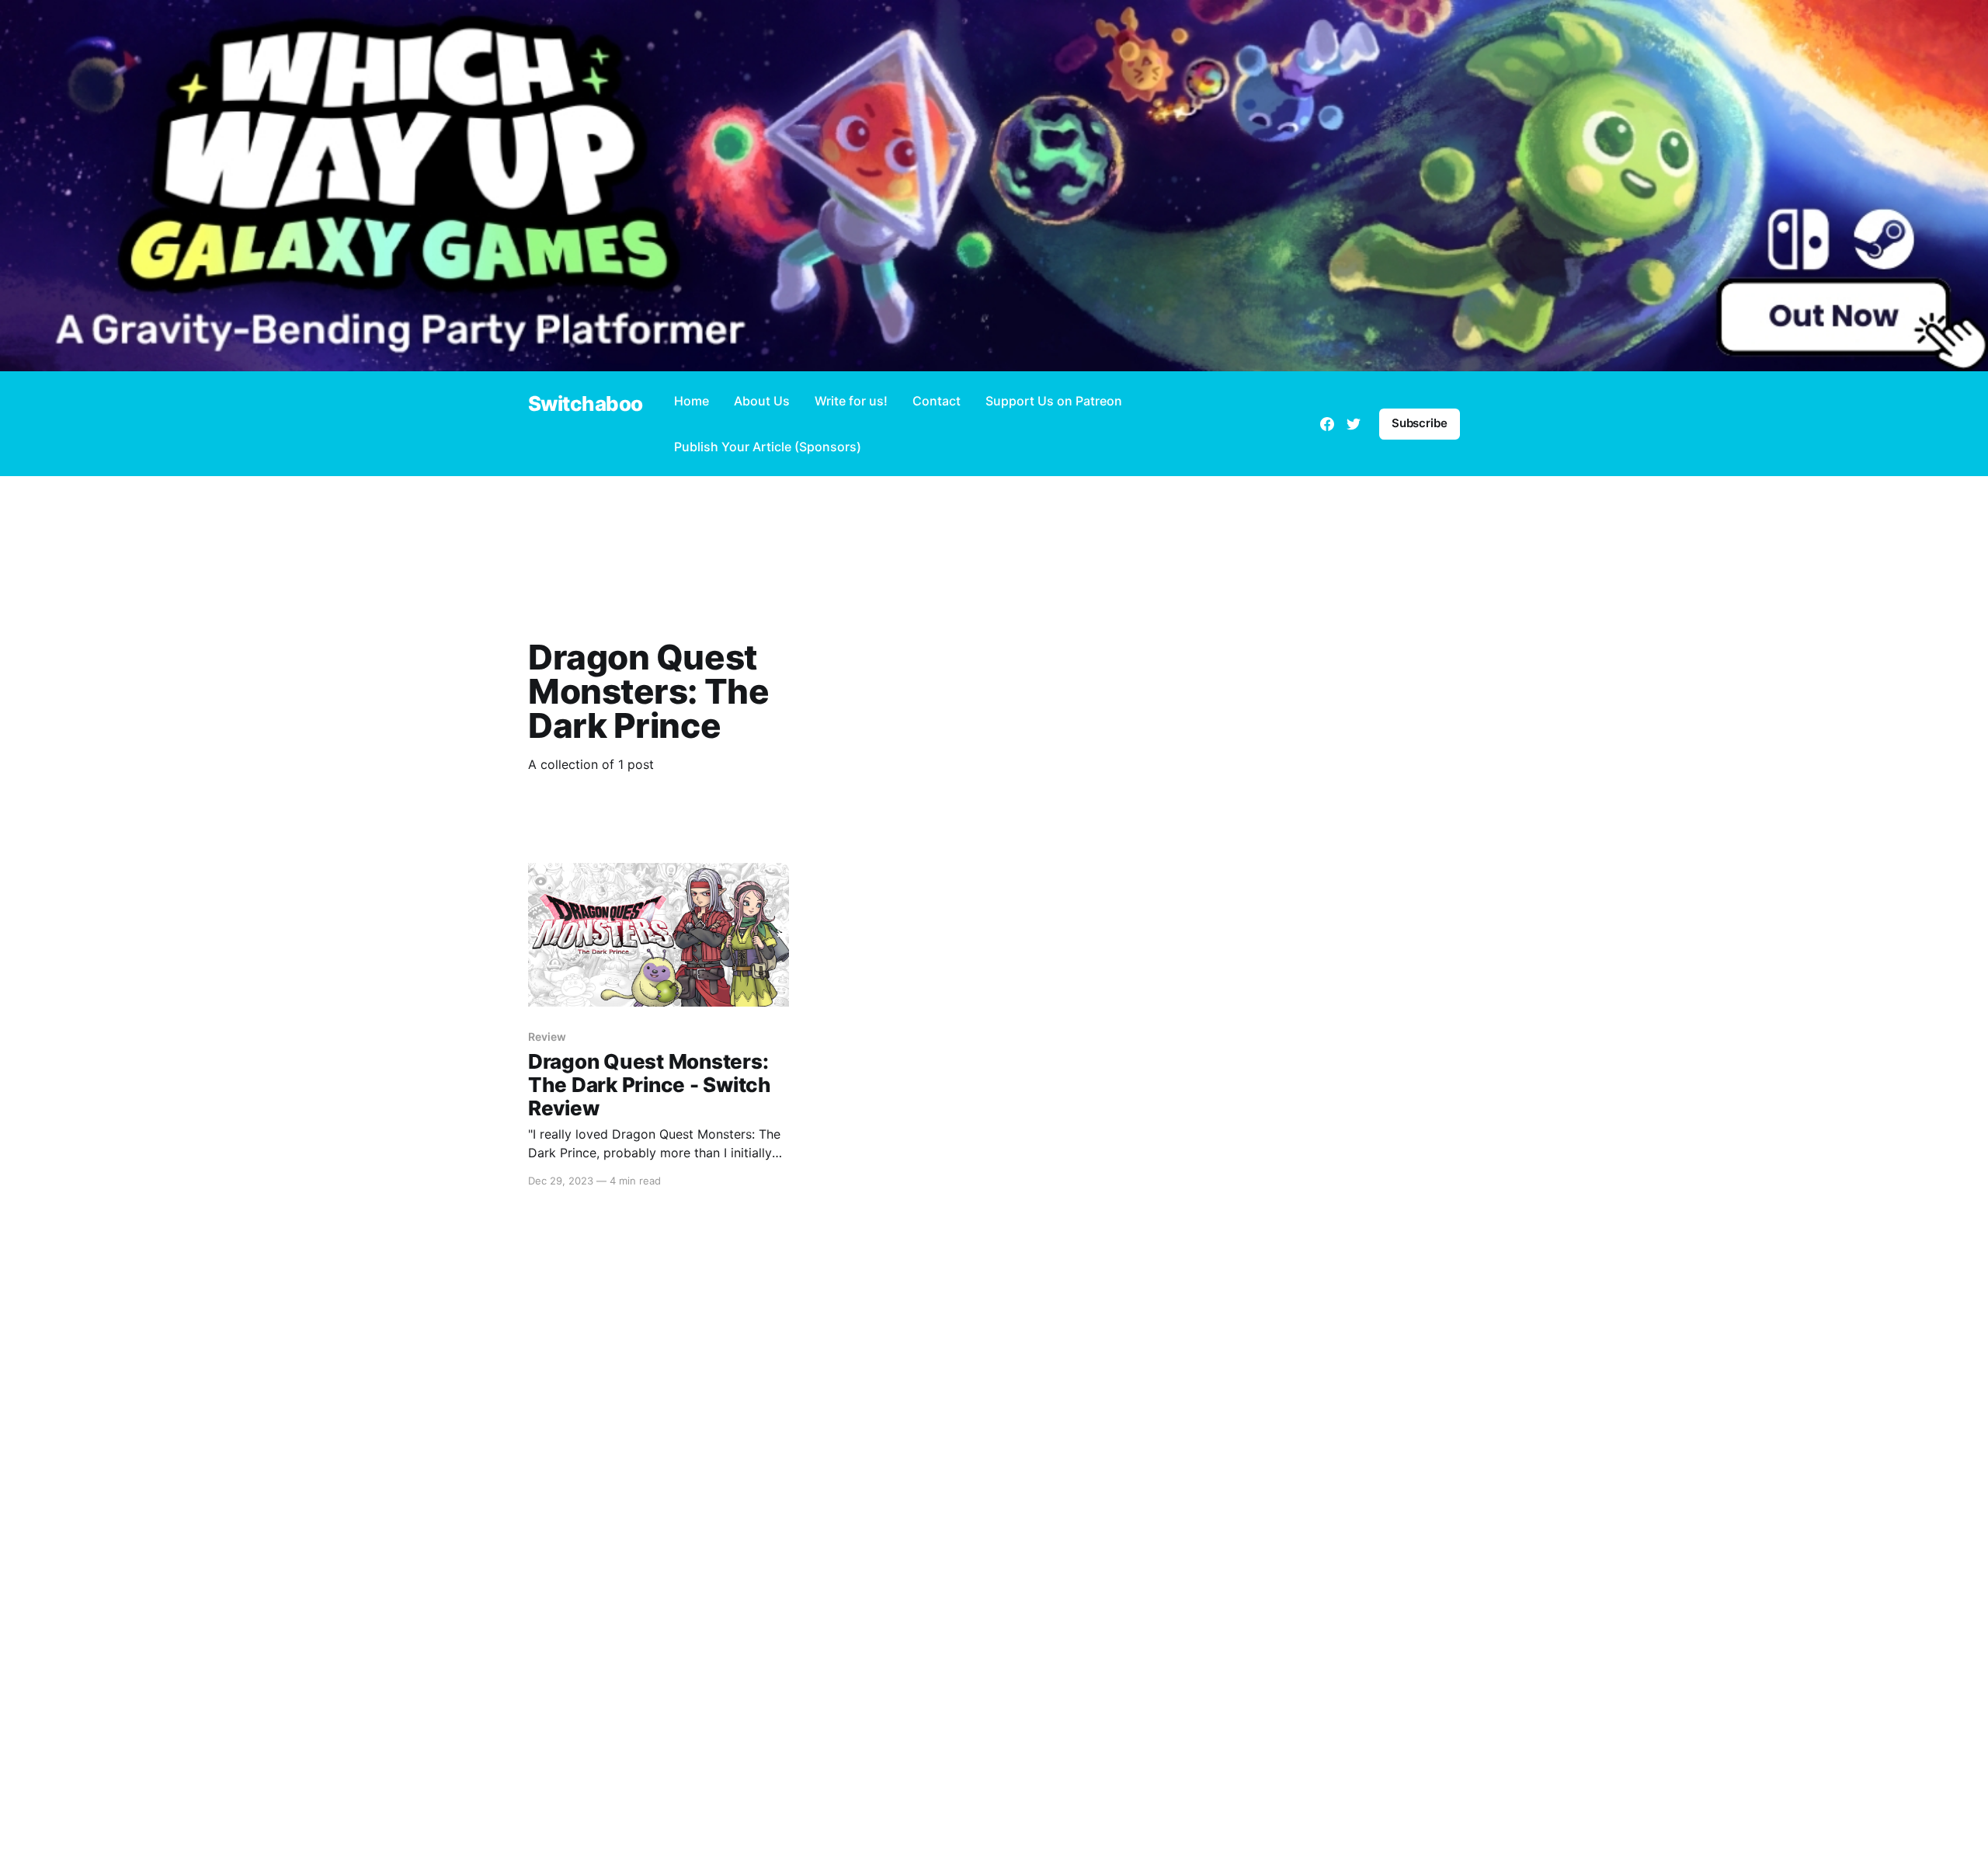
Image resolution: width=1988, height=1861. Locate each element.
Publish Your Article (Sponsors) (768, 447)
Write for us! (851, 401)
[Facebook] (1327, 424)
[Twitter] (1354, 424)
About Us (762, 401)
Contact (937, 401)
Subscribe (1420, 423)
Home (692, 401)
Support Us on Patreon (1054, 401)
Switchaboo (586, 404)
